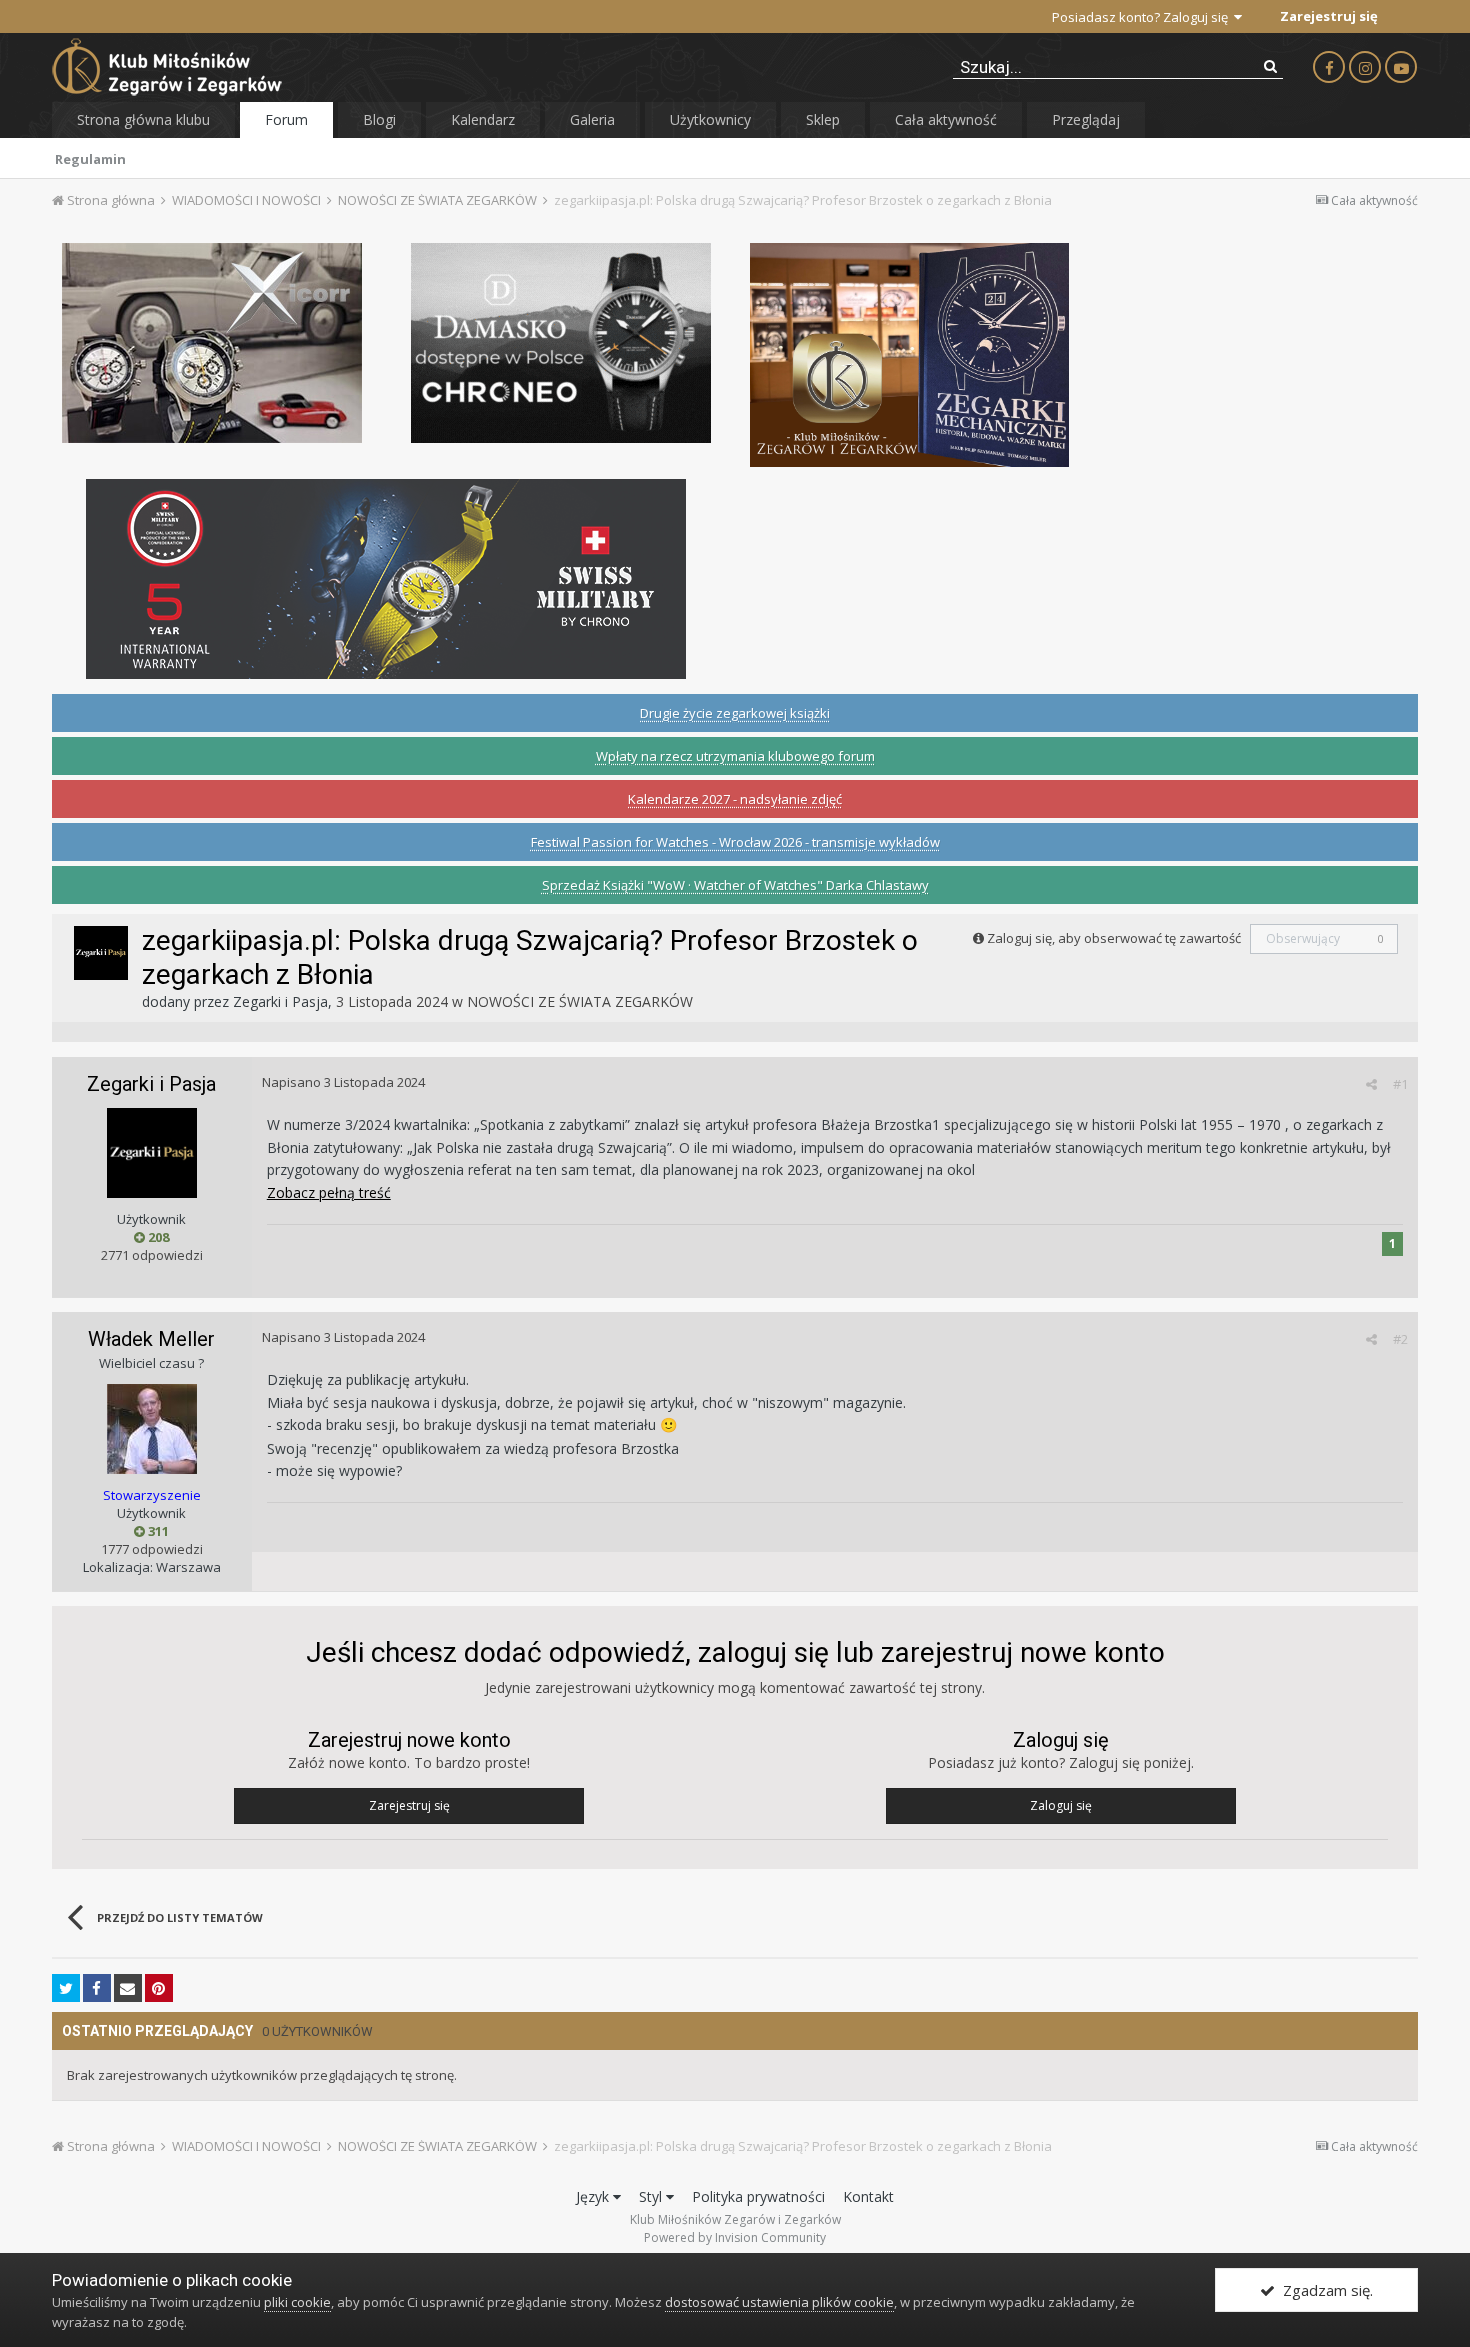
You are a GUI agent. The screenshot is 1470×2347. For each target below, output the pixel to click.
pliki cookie (297, 2302)
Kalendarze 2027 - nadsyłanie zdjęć (735, 799)
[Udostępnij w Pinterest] (159, 1988)
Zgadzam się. (1324, 2290)
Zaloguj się (1061, 1805)
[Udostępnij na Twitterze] (66, 1988)
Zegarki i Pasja (280, 1001)
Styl (652, 2196)
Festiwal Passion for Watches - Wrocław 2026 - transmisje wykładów (735, 842)
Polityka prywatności (758, 2196)
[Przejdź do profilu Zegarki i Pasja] (101, 953)
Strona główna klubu (143, 119)
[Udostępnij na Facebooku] (97, 1988)
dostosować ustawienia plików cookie (779, 2302)
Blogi (379, 119)
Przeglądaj (1086, 119)
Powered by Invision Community (735, 2237)
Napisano (343, 1082)
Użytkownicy (710, 119)
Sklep (823, 119)
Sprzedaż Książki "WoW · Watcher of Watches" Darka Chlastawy (735, 885)
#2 (1400, 1339)
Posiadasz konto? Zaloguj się (1143, 17)
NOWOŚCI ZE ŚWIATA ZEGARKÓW (580, 1001)
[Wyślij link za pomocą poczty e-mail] (128, 1988)
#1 (1400, 1084)
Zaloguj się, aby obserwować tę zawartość (1114, 938)
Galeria (592, 119)
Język (594, 2196)
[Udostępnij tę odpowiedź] (1371, 1084)
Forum (286, 119)
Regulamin (90, 159)
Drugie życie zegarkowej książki (735, 713)
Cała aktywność (946, 119)
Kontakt (868, 2196)
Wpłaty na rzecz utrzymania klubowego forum (735, 756)
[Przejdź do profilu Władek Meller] (152, 1429)
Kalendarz (483, 119)
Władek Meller (151, 1339)
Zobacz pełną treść (329, 1192)
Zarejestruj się (1329, 16)
